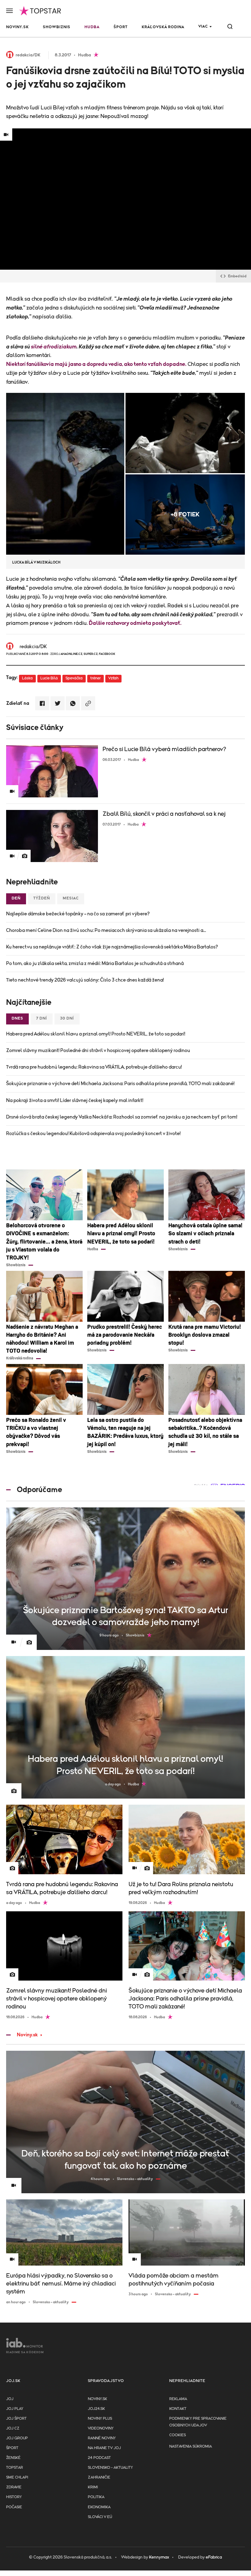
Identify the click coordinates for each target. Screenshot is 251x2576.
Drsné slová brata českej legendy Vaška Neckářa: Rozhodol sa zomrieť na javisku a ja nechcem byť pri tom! (122, 1117)
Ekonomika (99, 2507)
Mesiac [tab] (71, 898)
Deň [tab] (16, 898)
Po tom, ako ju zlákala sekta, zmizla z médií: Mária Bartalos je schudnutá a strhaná (95, 963)
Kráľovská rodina (163, 27)
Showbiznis (57, 27)
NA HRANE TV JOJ (104, 2448)
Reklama (178, 2399)
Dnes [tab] (17, 1018)
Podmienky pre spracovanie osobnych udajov (198, 2422)
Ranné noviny (102, 2438)
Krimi (93, 2487)
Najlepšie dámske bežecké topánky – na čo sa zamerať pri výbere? (78, 914)
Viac (203, 27)
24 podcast (99, 2458)
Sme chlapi (17, 2477)
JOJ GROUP (17, 2438)
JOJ (10, 2399)
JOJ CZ (13, 2428)
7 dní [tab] (42, 1018)
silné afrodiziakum (54, 347)
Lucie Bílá (49, 678)
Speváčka (74, 678)
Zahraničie (99, 2477)
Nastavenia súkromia (191, 2447)
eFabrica (214, 2557)
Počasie (14, 2507)
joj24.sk (96, 2409)
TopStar (15, 2468)
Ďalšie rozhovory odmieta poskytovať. (135, 623)
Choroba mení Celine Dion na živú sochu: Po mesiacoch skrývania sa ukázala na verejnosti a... (106, 930)
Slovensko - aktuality (110, 2468)
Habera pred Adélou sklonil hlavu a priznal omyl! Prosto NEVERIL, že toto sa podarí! (96, 1034)
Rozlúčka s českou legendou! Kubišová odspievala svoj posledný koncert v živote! (93, 1134)
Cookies (178, 2435)
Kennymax (159, 2557)
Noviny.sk (17, 27)
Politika (96, 2497)
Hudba (92, 27)
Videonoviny (101, 2428)
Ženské (13, 2458)
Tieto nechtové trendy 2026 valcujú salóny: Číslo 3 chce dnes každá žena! (85, 980)
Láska (27, 678)
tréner (96, 678)
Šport (121, 27)
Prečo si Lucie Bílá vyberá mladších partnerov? (164, 749)
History (14, 2497)
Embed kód (237, 276)
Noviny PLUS (100, 2419)
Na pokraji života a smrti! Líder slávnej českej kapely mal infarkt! (75, 1100)
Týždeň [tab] (42, 898)
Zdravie (14, 2487)
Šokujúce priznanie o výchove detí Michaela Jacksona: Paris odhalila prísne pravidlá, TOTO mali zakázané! (120, 1084)
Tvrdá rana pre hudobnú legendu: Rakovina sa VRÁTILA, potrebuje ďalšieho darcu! (94, 1067)
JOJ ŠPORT (16, 2419)
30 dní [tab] (67, 1018)
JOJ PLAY (15, 2409)
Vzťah (113, 678)
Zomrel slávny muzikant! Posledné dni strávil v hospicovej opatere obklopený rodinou (98, 1051)
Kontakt (178, 2409)
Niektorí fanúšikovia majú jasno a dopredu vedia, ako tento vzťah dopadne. (96, 364)
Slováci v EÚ (100, 2517)
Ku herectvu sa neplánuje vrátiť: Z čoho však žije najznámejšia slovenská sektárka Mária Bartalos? (112, 947)
